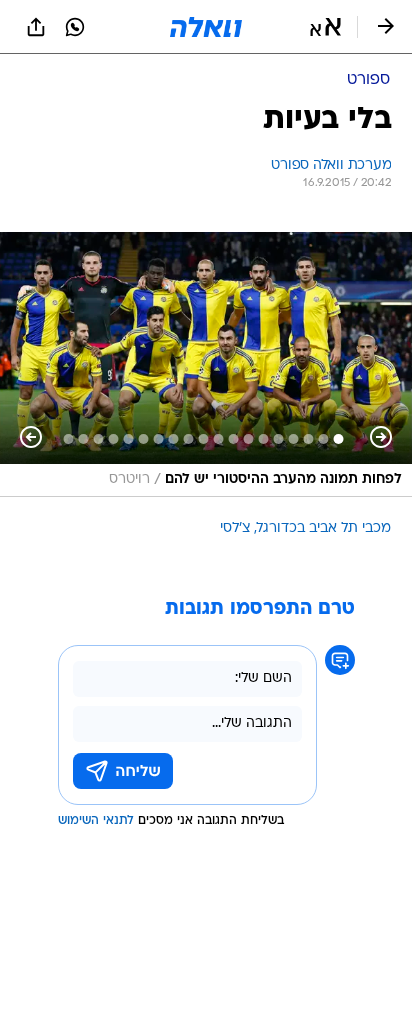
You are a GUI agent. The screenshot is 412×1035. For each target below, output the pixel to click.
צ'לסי (235, 528)
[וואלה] (206, 27)
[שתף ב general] (36, 27)
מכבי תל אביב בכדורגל (324, 528)
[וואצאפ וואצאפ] (75, 27)
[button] (325, 27)
